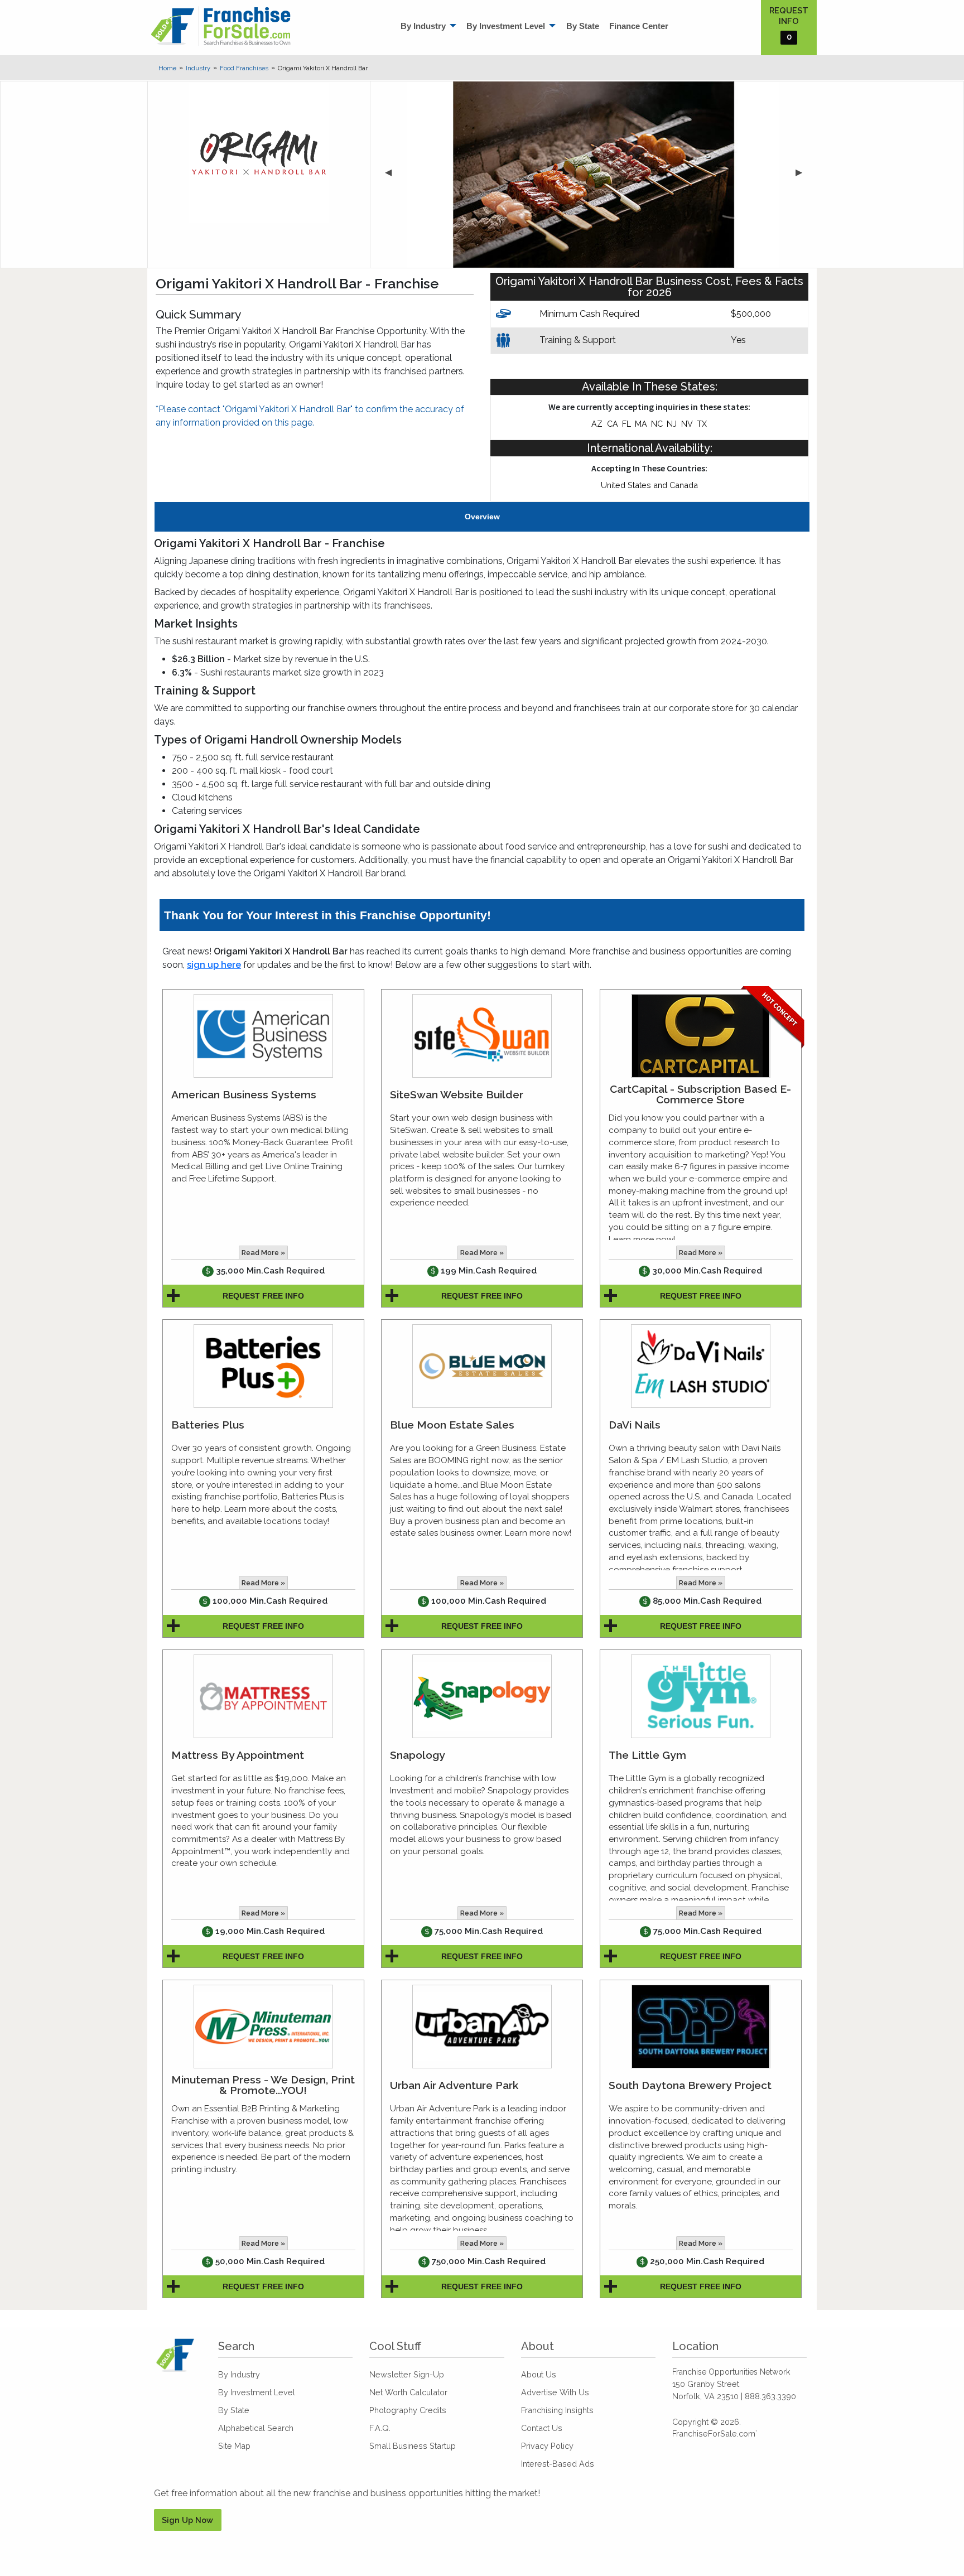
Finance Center (639, 26)
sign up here (214, 965)
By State (583, 26)
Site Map (234, 2446)
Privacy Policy (547, 2446)
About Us (539, 2374)
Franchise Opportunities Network (731, 2372)
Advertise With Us (555, 2392)
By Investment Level (506, 26)
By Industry (423, 26)
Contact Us (542, 2428)
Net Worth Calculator (408, 2392)
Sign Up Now (187, 2520)
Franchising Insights (557, 2410)
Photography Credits (408, 2410)
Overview (482, 517)
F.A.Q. (380, 2428)
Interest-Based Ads (558, 2464)
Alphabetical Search (256, 2428)
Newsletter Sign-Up (407, 2374)
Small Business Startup (413, 2446)
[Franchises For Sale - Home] (221, 26)
